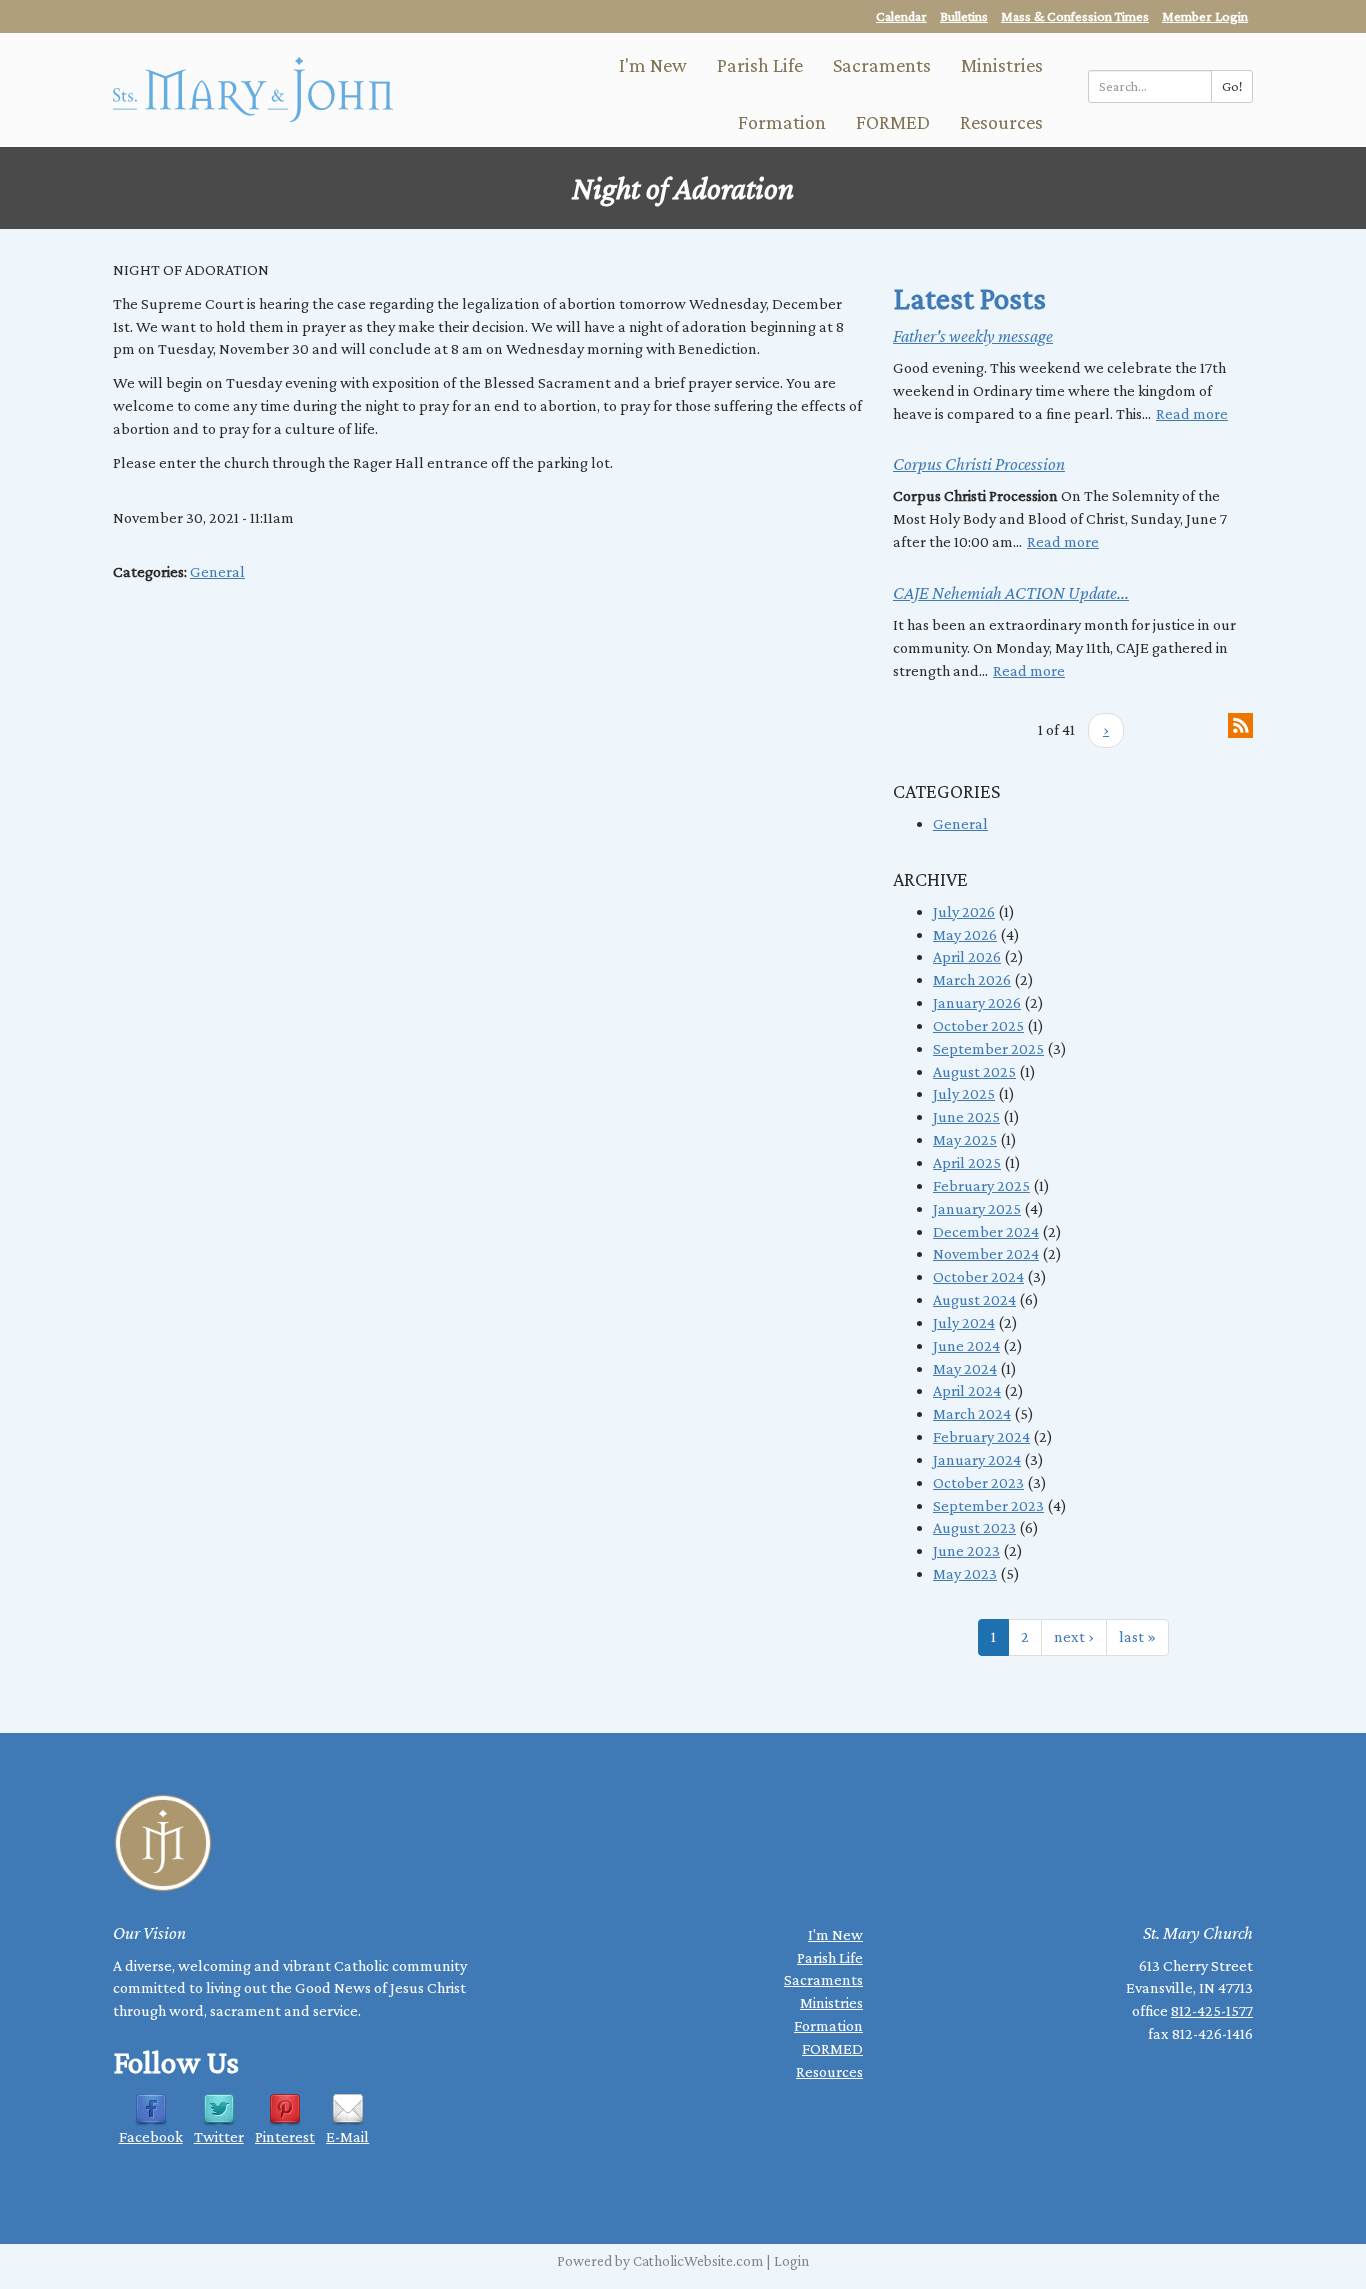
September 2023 (988, 1505)
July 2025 (964, 1093)
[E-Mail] (348, 2108)
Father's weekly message (973, 336)
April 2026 (967, 956)
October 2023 (978, 1482)
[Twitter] (219, 2108)
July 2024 (964, 1322)
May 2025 (965, 1139)
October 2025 (978, 1025)
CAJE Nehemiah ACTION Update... (1011, 593)
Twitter (219, 2136)
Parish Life (760, 65)
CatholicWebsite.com (698, 2261)
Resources (1001, 122)
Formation (782, 122)
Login (791, 2261)
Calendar (901, 16)
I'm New (653, 65)
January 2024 (977, 1459)
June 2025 (966, 1116)
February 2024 (981, 1436)
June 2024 (966, 1345)
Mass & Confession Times (1075, 16)
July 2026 (964, 911)
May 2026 (965, 934)
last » (1137, 1636)
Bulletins (964, 16)
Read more (1192, 413)
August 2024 (974, 1299)
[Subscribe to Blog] (1240, 723)
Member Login (1205, 16)
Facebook (151, 2136)
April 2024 (967, 1390)
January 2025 (977, 1208)
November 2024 (986, 1253)
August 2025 (974, 1071)
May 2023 (965, 1573)
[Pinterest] (285, 2108)
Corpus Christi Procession (979, 464)
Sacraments (882, 65)
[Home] (253, 87)
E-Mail (347, 2136)
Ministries (1002, 65)
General (217, 571)
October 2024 (978, 1276)
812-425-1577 (1212, 2010)
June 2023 (966, 1550)
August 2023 (974, 1527)
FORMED (893, 122)
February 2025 (981, 1185)
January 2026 (977, 1002)
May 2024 (965, 1368)
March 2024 (972, 1413)
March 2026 (972, 979)
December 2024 (986, 1231)
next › (1074, 1636)
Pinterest (285, 2136)
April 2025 (967, 1162)
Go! (1232, 86)
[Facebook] (151, 2108)
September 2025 (988, 1048)
